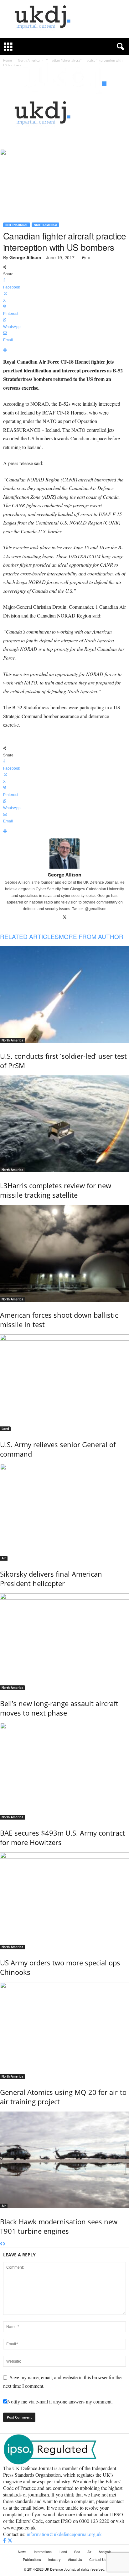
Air (4, 1558)
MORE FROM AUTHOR (91, 936)
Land (5, 1429)
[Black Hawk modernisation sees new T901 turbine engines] (64, 2160)
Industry (54, 2559)
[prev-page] (1, 2244)
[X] (65, 917)
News (22, 2551)
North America (45, 225)
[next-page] (4, 2244)
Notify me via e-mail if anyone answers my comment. (60, 2401)
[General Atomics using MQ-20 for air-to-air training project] (64, 2030)
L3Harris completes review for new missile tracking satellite (56, 1190)
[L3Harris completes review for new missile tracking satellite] (64, 1124)
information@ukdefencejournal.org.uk (64, 2534)
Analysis (105, 2551)
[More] (64, 351)
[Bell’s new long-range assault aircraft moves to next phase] (64, 1642)
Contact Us (98, 2559)
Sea (77, 2551)
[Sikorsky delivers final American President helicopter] (64, 1512)
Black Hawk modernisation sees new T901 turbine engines (59, 2226)
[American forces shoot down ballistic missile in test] (64, 1253)
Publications (32, 2559)
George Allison (25, 257)
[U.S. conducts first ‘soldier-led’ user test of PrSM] (64, 994)
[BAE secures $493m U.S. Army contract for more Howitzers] (64, 1771)
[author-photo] (64, 854)
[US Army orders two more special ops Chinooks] (64, 1901)
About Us (75, 2559)
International (17, 225)
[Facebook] (5, 2541)
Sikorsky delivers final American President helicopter (51, 1579)
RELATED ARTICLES (29, 936)
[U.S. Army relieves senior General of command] (64, 1383)
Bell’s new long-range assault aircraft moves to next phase (59, 1708)
